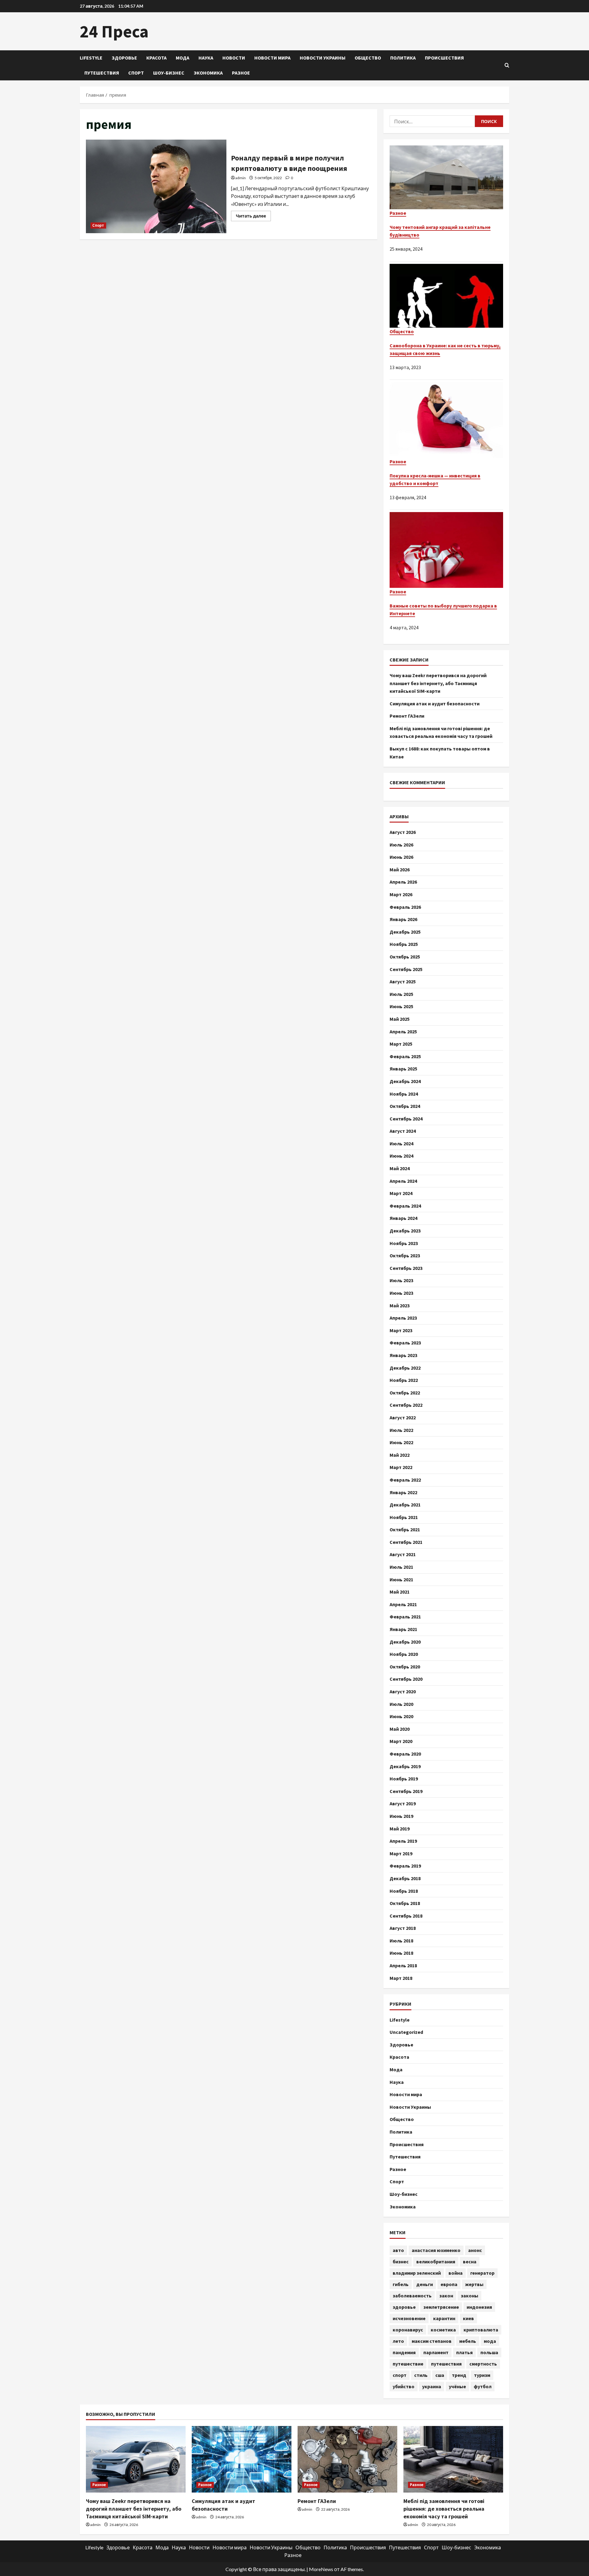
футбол (483, 2386)
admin (241, 178)
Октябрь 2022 (405, 1393)
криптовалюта (481, 2330)
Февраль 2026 (405, 907)
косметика (443, 2330)
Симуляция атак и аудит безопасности (435, 704)
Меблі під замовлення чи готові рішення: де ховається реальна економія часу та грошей (444, 2509)
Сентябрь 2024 (406, 1119)
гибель (401, 2284)
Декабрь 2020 (405, 1642)
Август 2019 (403, 1803)
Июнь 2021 (401, 1579)
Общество (368, 58)
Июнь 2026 (401, 857)
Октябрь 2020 (405, 1667)
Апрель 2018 (403, 1965)
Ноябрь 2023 (404, 1243)
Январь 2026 (403, 919)
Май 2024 (400, 1168)
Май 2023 (400, 1305)
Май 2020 (400, 1729)
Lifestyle (91, 58)
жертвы (474, 2284)
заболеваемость (412, 2296)
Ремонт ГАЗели (407, 716)
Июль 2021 (401, 1567)
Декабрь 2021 (405, 1505)
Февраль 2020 (405, 1754)
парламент (436, 2352)
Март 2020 (401, 1741)
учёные (457, 2386)
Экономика (208, 73)
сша (440, 2375)
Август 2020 (403, 1691)
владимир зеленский (417, 2273)
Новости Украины (323, 58)
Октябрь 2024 (405, 1106)
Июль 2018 (401, 1941)
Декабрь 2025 (405, 932)
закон (446, 2296)
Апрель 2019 (403, 1841)
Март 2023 (401, 1330)
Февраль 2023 (405, 1343)
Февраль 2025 (405, 1056)
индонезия (479, 2307)
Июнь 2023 (401, 1293)
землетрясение (441, 2307)
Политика (403, 58)
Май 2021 (400, 1592)
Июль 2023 (401, 1280)
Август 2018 (403, 1928)
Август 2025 (403, 981)
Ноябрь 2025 (404, 944)
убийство (404, 2386)
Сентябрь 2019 (406, 1791)
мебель (468, 2341)
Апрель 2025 (403, 1032)
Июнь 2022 (401, 1442)
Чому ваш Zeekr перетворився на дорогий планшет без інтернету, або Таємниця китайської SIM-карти (438, 683)
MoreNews (321, 2569)
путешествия (446, 2364)
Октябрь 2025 (405, 957)
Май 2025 (400, 1019)
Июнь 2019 (401, 1816)
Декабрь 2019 (405, 1766)
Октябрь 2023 (405, 1255)
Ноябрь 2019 (404, 1779)
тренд (459, 2375)
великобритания (436, 2262)
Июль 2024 (401, 1143)
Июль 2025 (401, 994)
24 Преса (114, 31)
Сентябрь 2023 (406, 1268)
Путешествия (102, 73)
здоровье (404, 2307)
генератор (482, 2273)
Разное (241, 73)
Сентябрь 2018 (406, 1916)
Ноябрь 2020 (404, 1654)
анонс (475, 2250)
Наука (206, 58)
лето (398, 2341)
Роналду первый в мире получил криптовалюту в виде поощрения (156, 186)
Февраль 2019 (405, 1866)
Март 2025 (401, 1044)
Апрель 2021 (403, 1604)
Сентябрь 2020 (406, 1679)
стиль (421, 2375)
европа (449, 2284)
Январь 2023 (403, 1355)
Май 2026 (400, 870)
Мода (183, 58)
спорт (400, 2375)
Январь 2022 (403, 1492)
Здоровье (124, 58)
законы (470, 2296)
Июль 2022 (401, 1430)
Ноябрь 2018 (404, 1891)
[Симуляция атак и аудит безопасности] (242, 2459)
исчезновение (409, 2318)
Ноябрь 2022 (404, 1380)
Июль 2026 (401, 845)
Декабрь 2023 (405, 1231)
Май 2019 (400, 1829)
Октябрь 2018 (405, 1903)
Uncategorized (406, 2032)
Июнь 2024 (401, 1156)
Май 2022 (400, 1455)
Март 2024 (401, 1193)
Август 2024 (403, 1131)
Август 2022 (403, 1417)
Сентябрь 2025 (406, 969)
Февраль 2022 (405, 1480)
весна (470, 2262)
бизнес (401, 2262)
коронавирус (408, 2330)
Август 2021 (403, 1554)
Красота (156, 58)
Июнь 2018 (401, 1953)
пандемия (404, 2352)
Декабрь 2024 (405, 1081)
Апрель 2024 (403, 1181)
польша (489, 2352)
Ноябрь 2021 (404, 1517)
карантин (444, 2318)
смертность (483, 2364)
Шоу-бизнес (169, 73)
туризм (482, 2375)
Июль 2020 (401, 1704)
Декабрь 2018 (405, 1878)
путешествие (408, 2364)
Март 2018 (401, 1978)
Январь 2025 (403, 1069)
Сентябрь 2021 (406, 1542)
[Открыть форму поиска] (507, 65)
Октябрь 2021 (405, 1529)
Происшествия (444, 58)
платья (464, 2352)
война (456, 2273)
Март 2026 (401, 894)
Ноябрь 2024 (404, 1094)
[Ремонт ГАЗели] (347, 2459)
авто (398, 2250)
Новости (234, 58)
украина (432, 2386)
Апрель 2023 (403, 1318)
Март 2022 (401, 1467)
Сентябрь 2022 (406, 1405)
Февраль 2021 (405, 1617)
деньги (425, 2284)
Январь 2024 (403, 1218)
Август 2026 (403, 832)
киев (468, 2318)
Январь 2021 (403, 1629)
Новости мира (272, 58)
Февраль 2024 (405, 1206)
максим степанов (432, 2341)
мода (490, 2341)
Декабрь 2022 (405, 1368)
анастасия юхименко (436, 2250)
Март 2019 (401, 1853)
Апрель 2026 (403, 882)
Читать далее (253, 217)
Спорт (136, 73)
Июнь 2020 (401, 1716)
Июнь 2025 (401, 1006)
